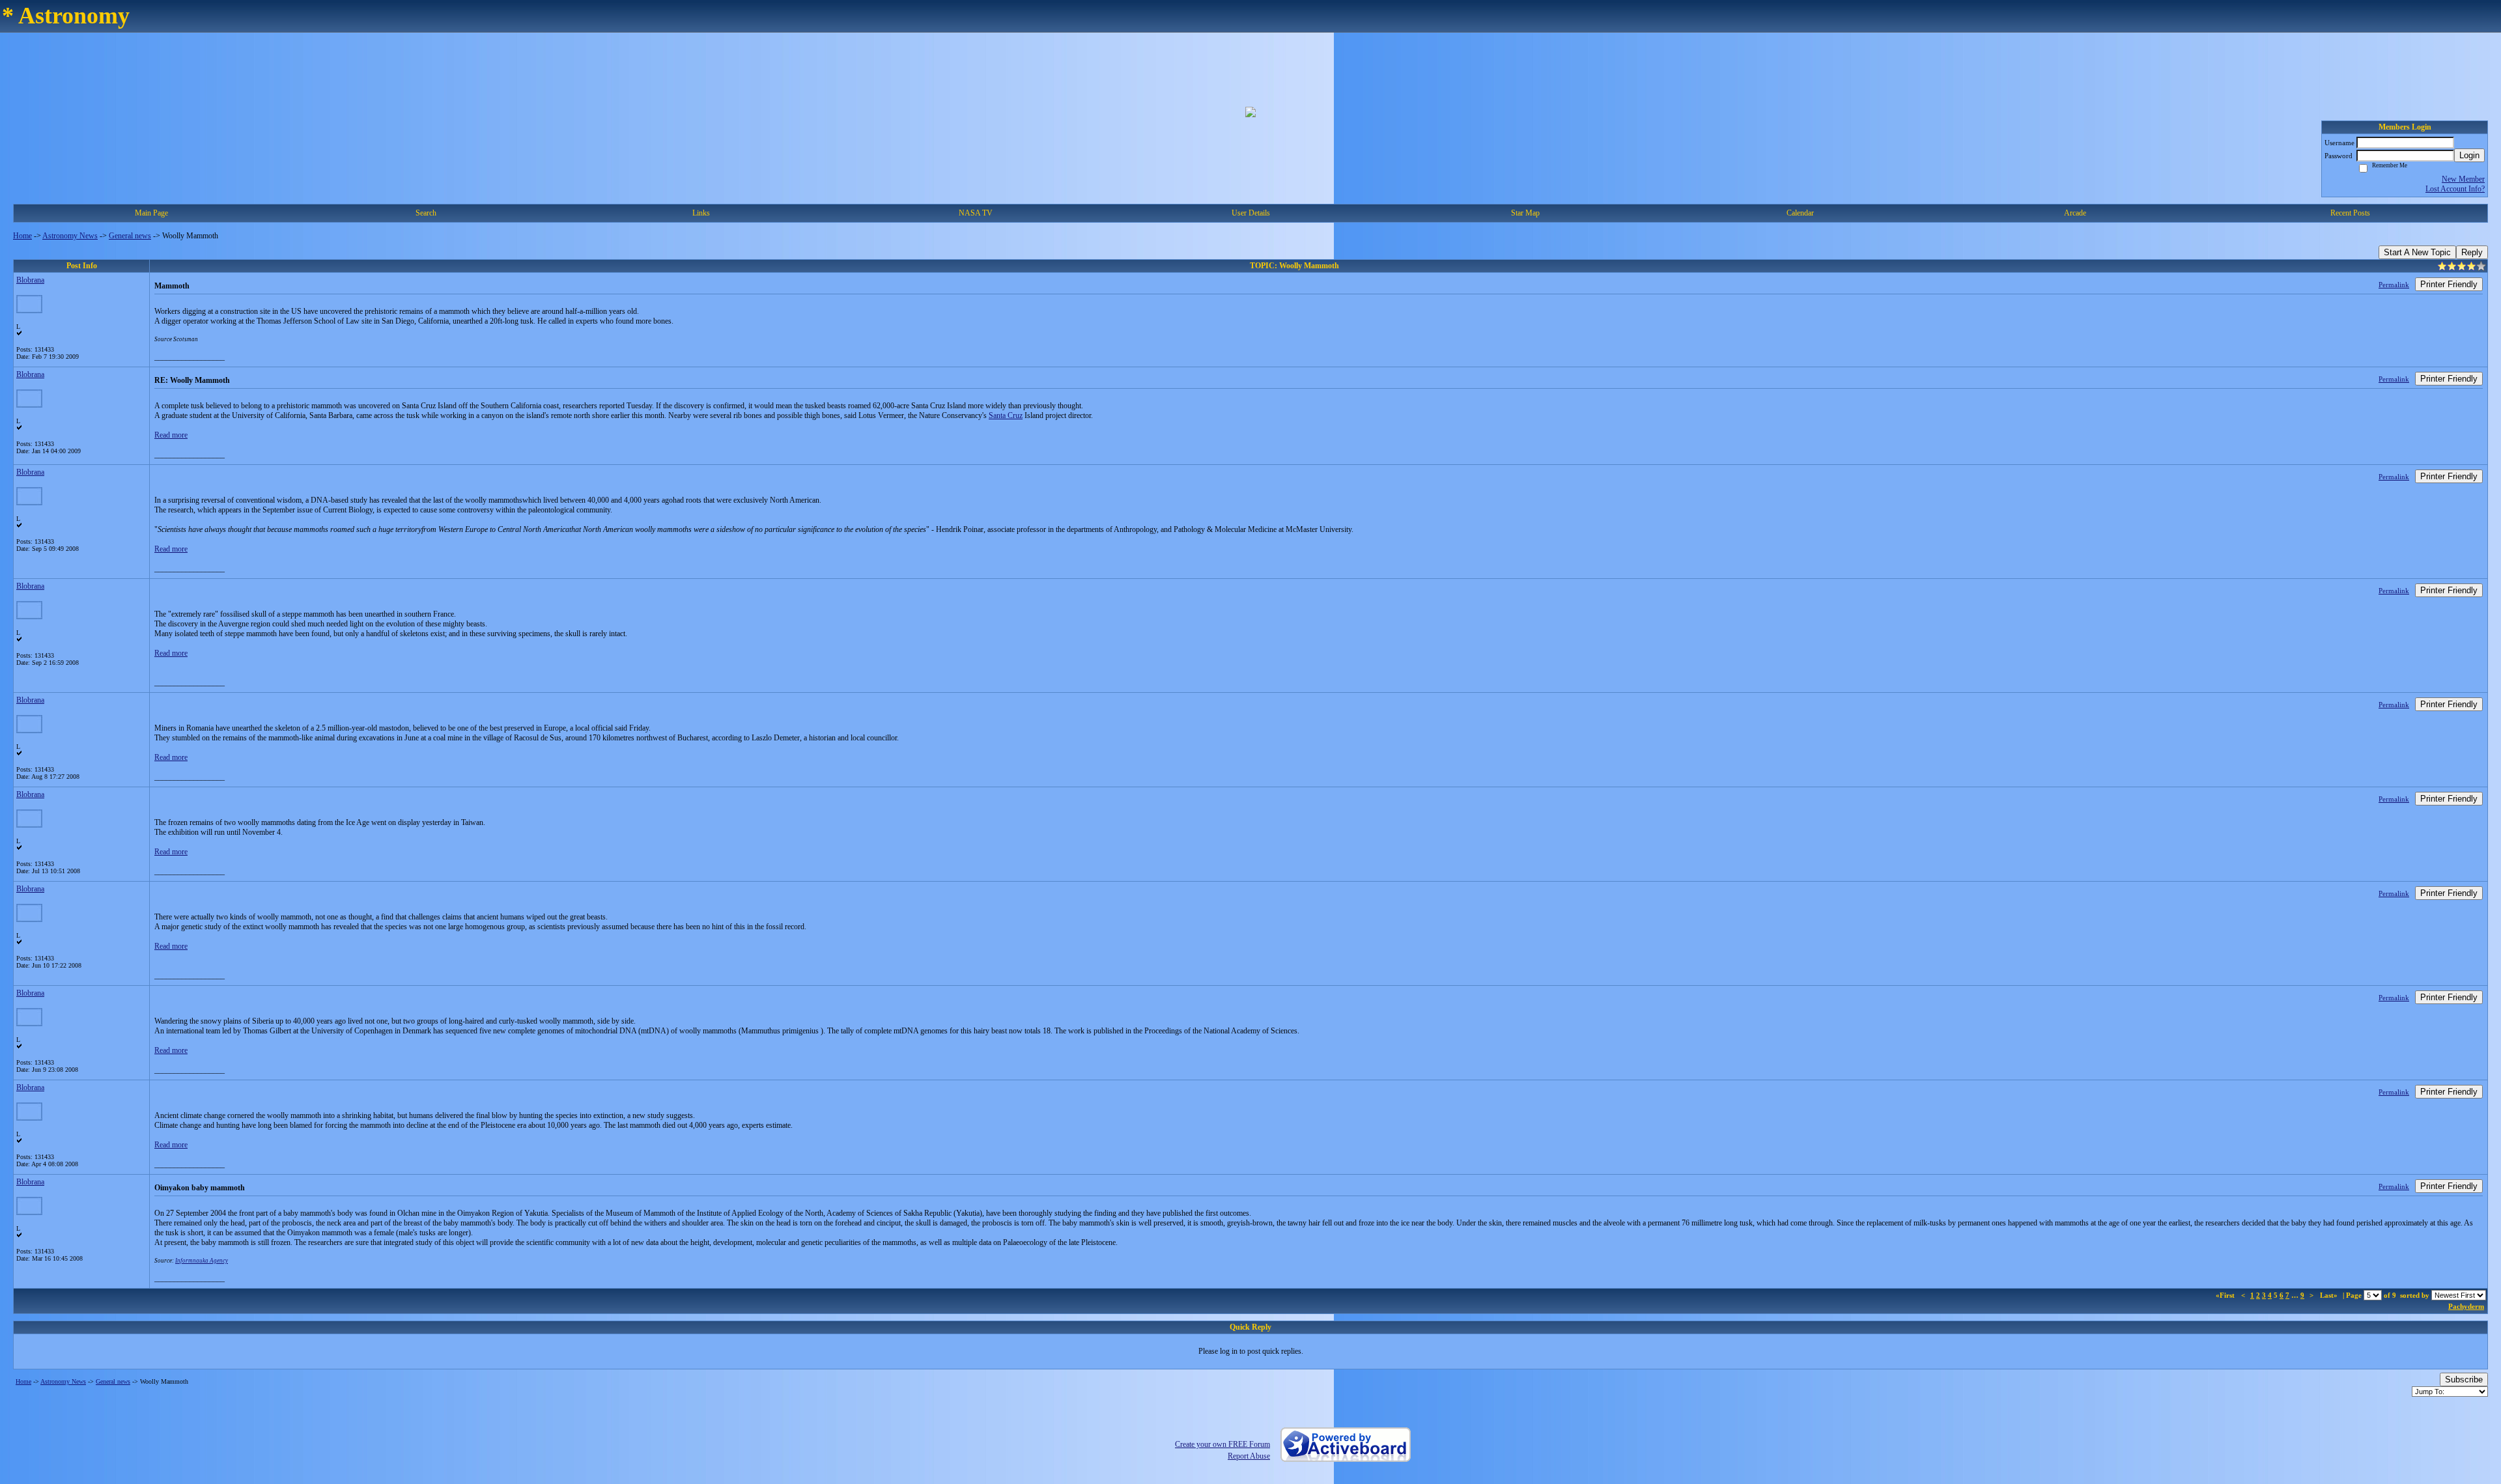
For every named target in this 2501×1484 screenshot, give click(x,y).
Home (22, 236)
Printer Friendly (2449, 284)
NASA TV (976, 213)
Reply (2472, 252)
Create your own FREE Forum (1222, 1444)
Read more (171, 435)
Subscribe (2464, 1379)
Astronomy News (70, 236)
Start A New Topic (2417, 252)
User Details (1251, 213)
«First (2226, 1295)
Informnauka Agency (202, 1261)
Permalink (2394, 285)
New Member (2463, 179)
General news (130, 236)
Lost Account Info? (2455, 189)
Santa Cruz (1006, 415)
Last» (2330, 1295)
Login (2469, 155)
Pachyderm (2466, 1306)
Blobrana (30, 280)
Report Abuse (1249, 1456)
